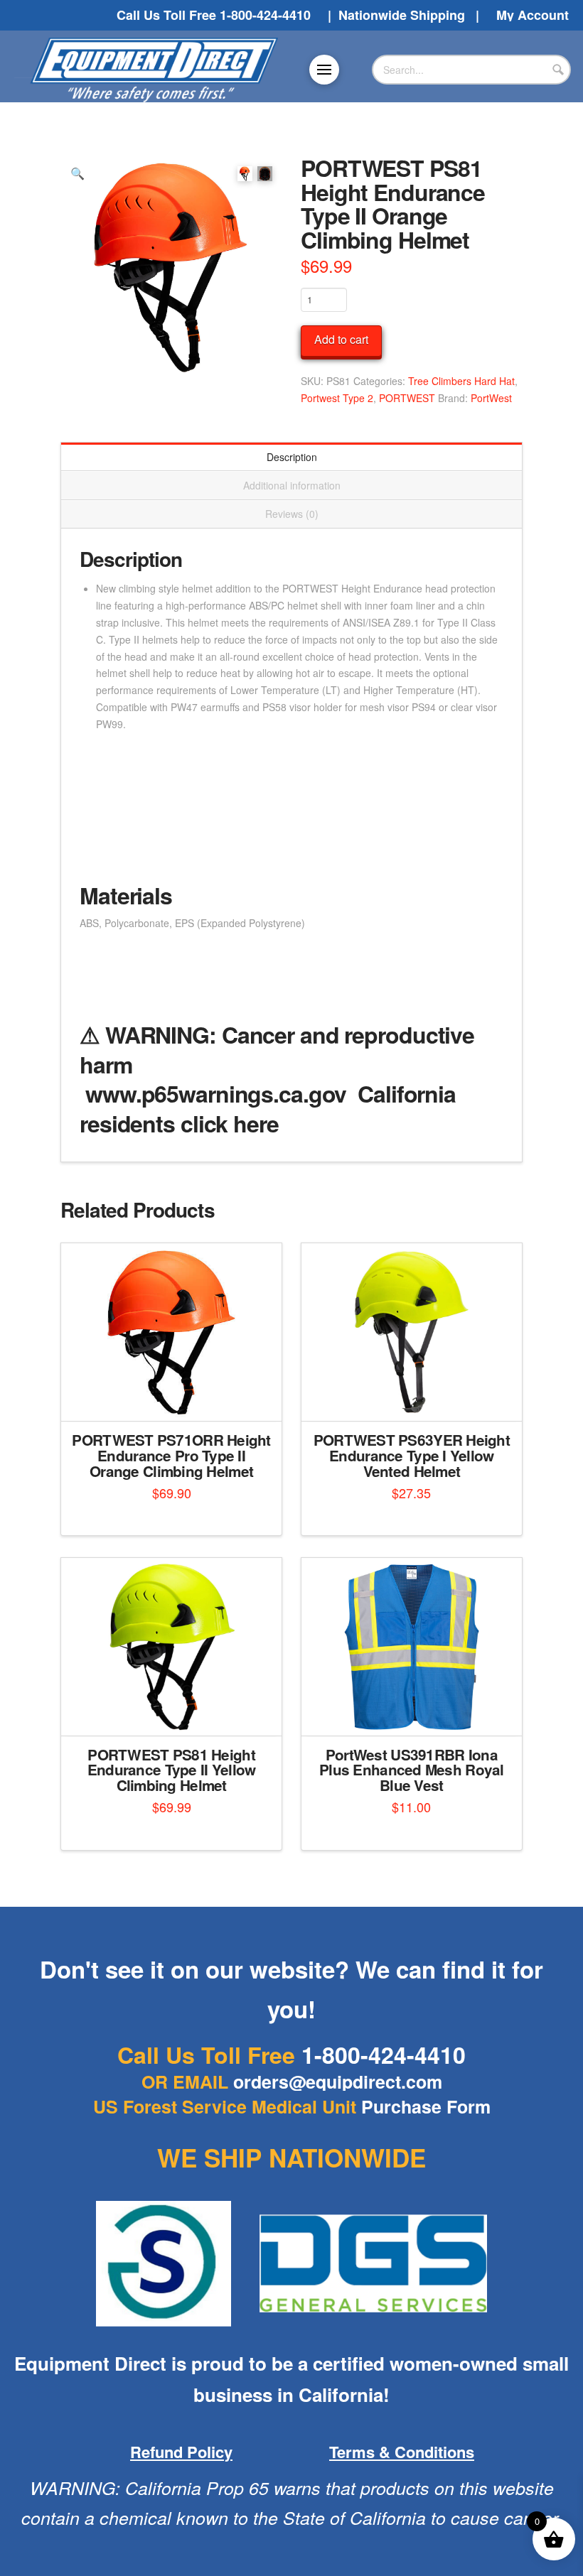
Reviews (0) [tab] (292, 514)
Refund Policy (181, 2452)
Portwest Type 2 (337, 398)
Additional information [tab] (292, 485)
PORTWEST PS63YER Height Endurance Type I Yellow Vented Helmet (412, 1455)
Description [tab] (292, 457)
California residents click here (268, 1108)
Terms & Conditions (402, 2452)
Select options (416, 1712)
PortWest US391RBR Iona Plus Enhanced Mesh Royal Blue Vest (412, 1770)
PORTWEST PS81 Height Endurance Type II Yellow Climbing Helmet (172, 1770)
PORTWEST (407, 398)
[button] (324, 70)
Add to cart (341, 339)
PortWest (491, 398)
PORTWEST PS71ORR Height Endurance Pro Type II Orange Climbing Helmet (171, 1455)
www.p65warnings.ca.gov (216, 1093)
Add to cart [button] (177, 1398)
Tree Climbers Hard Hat (461, 381)
